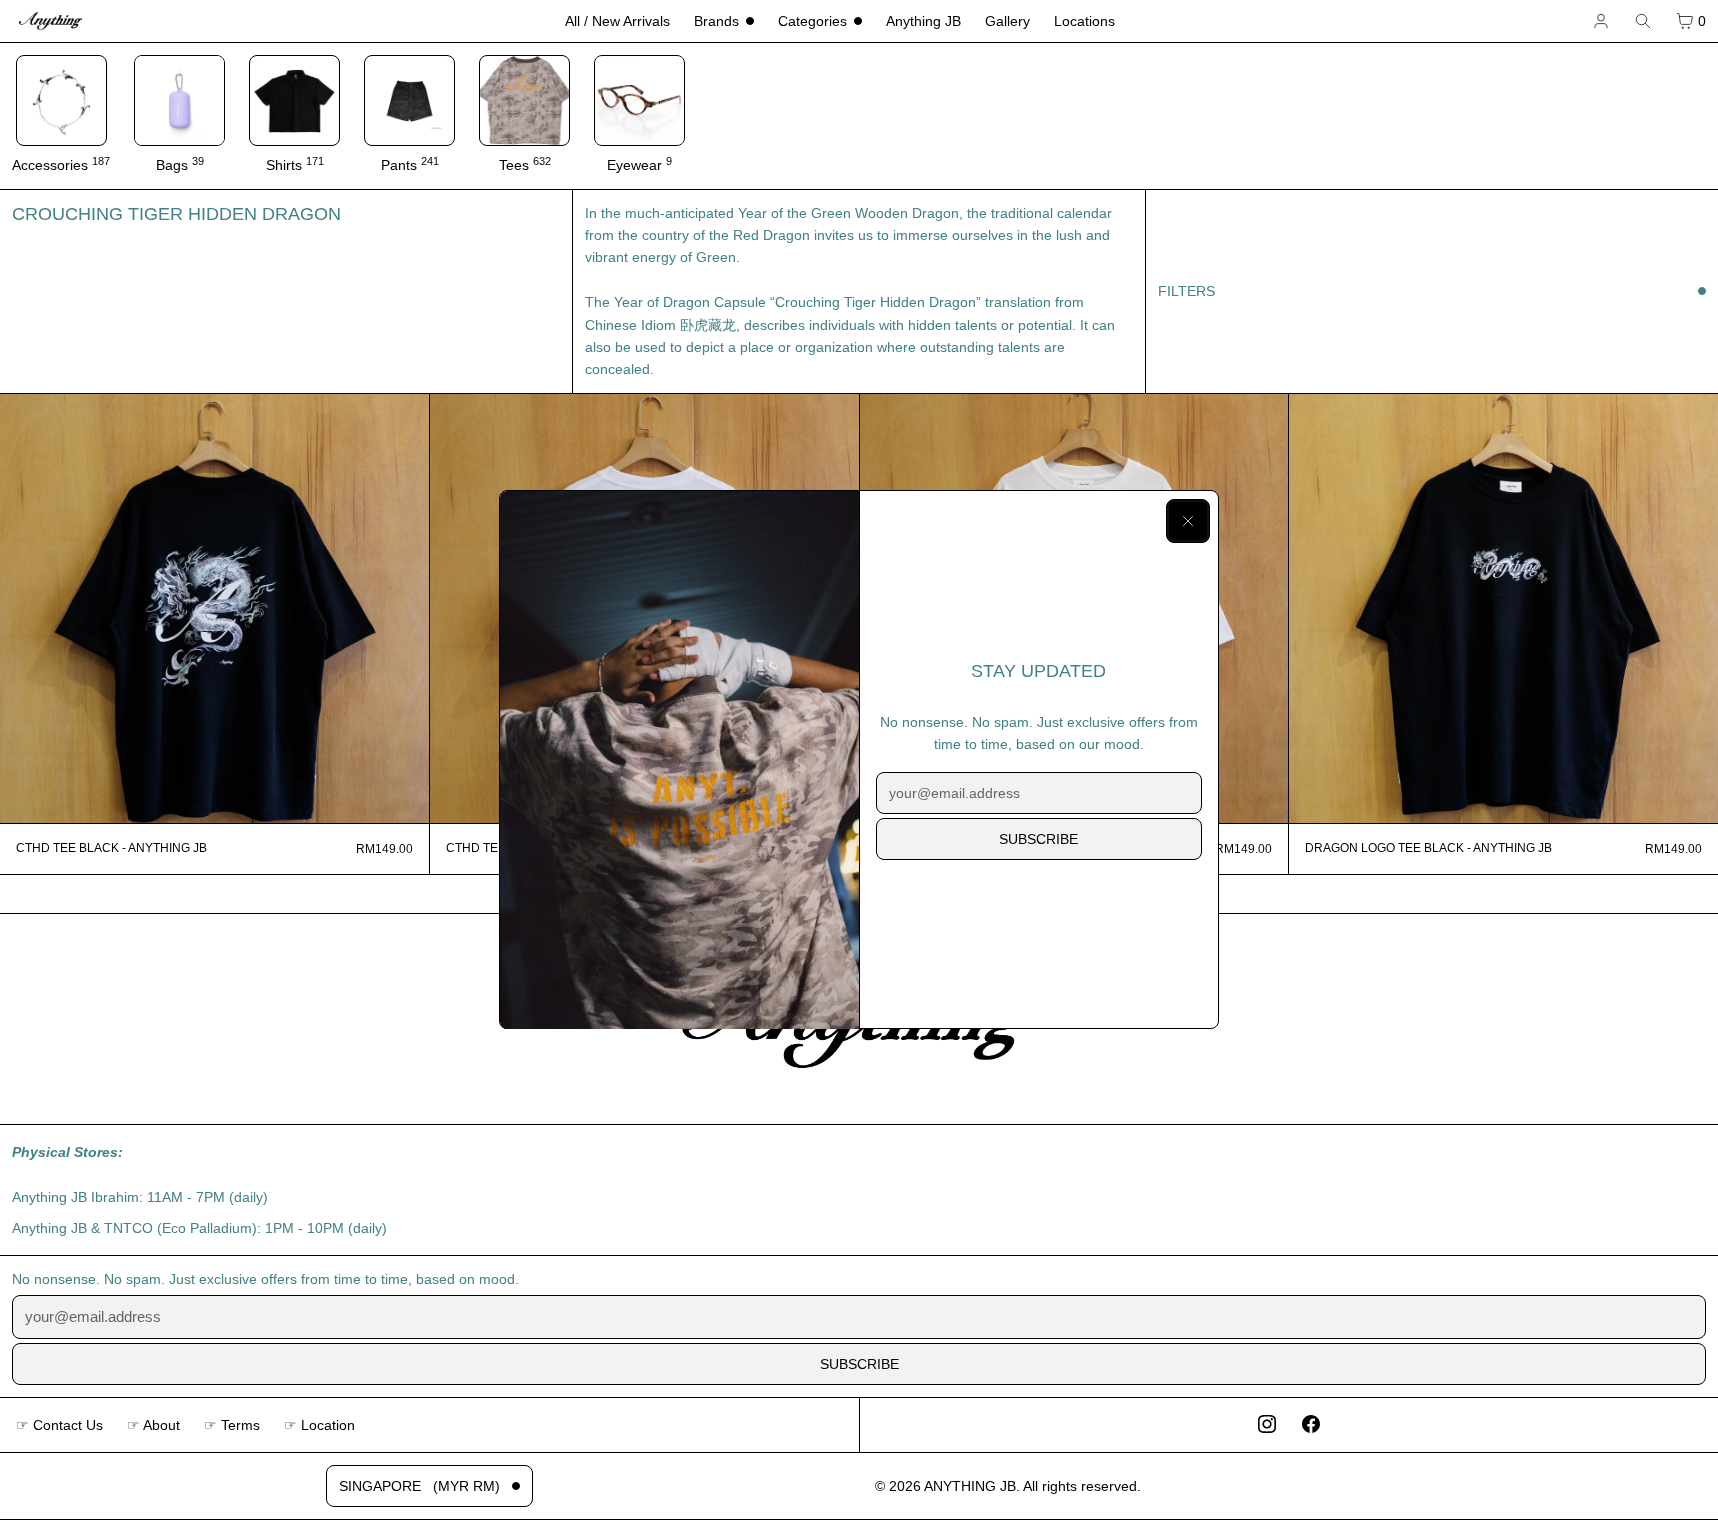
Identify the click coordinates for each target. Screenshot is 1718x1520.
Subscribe (1038, 839)
